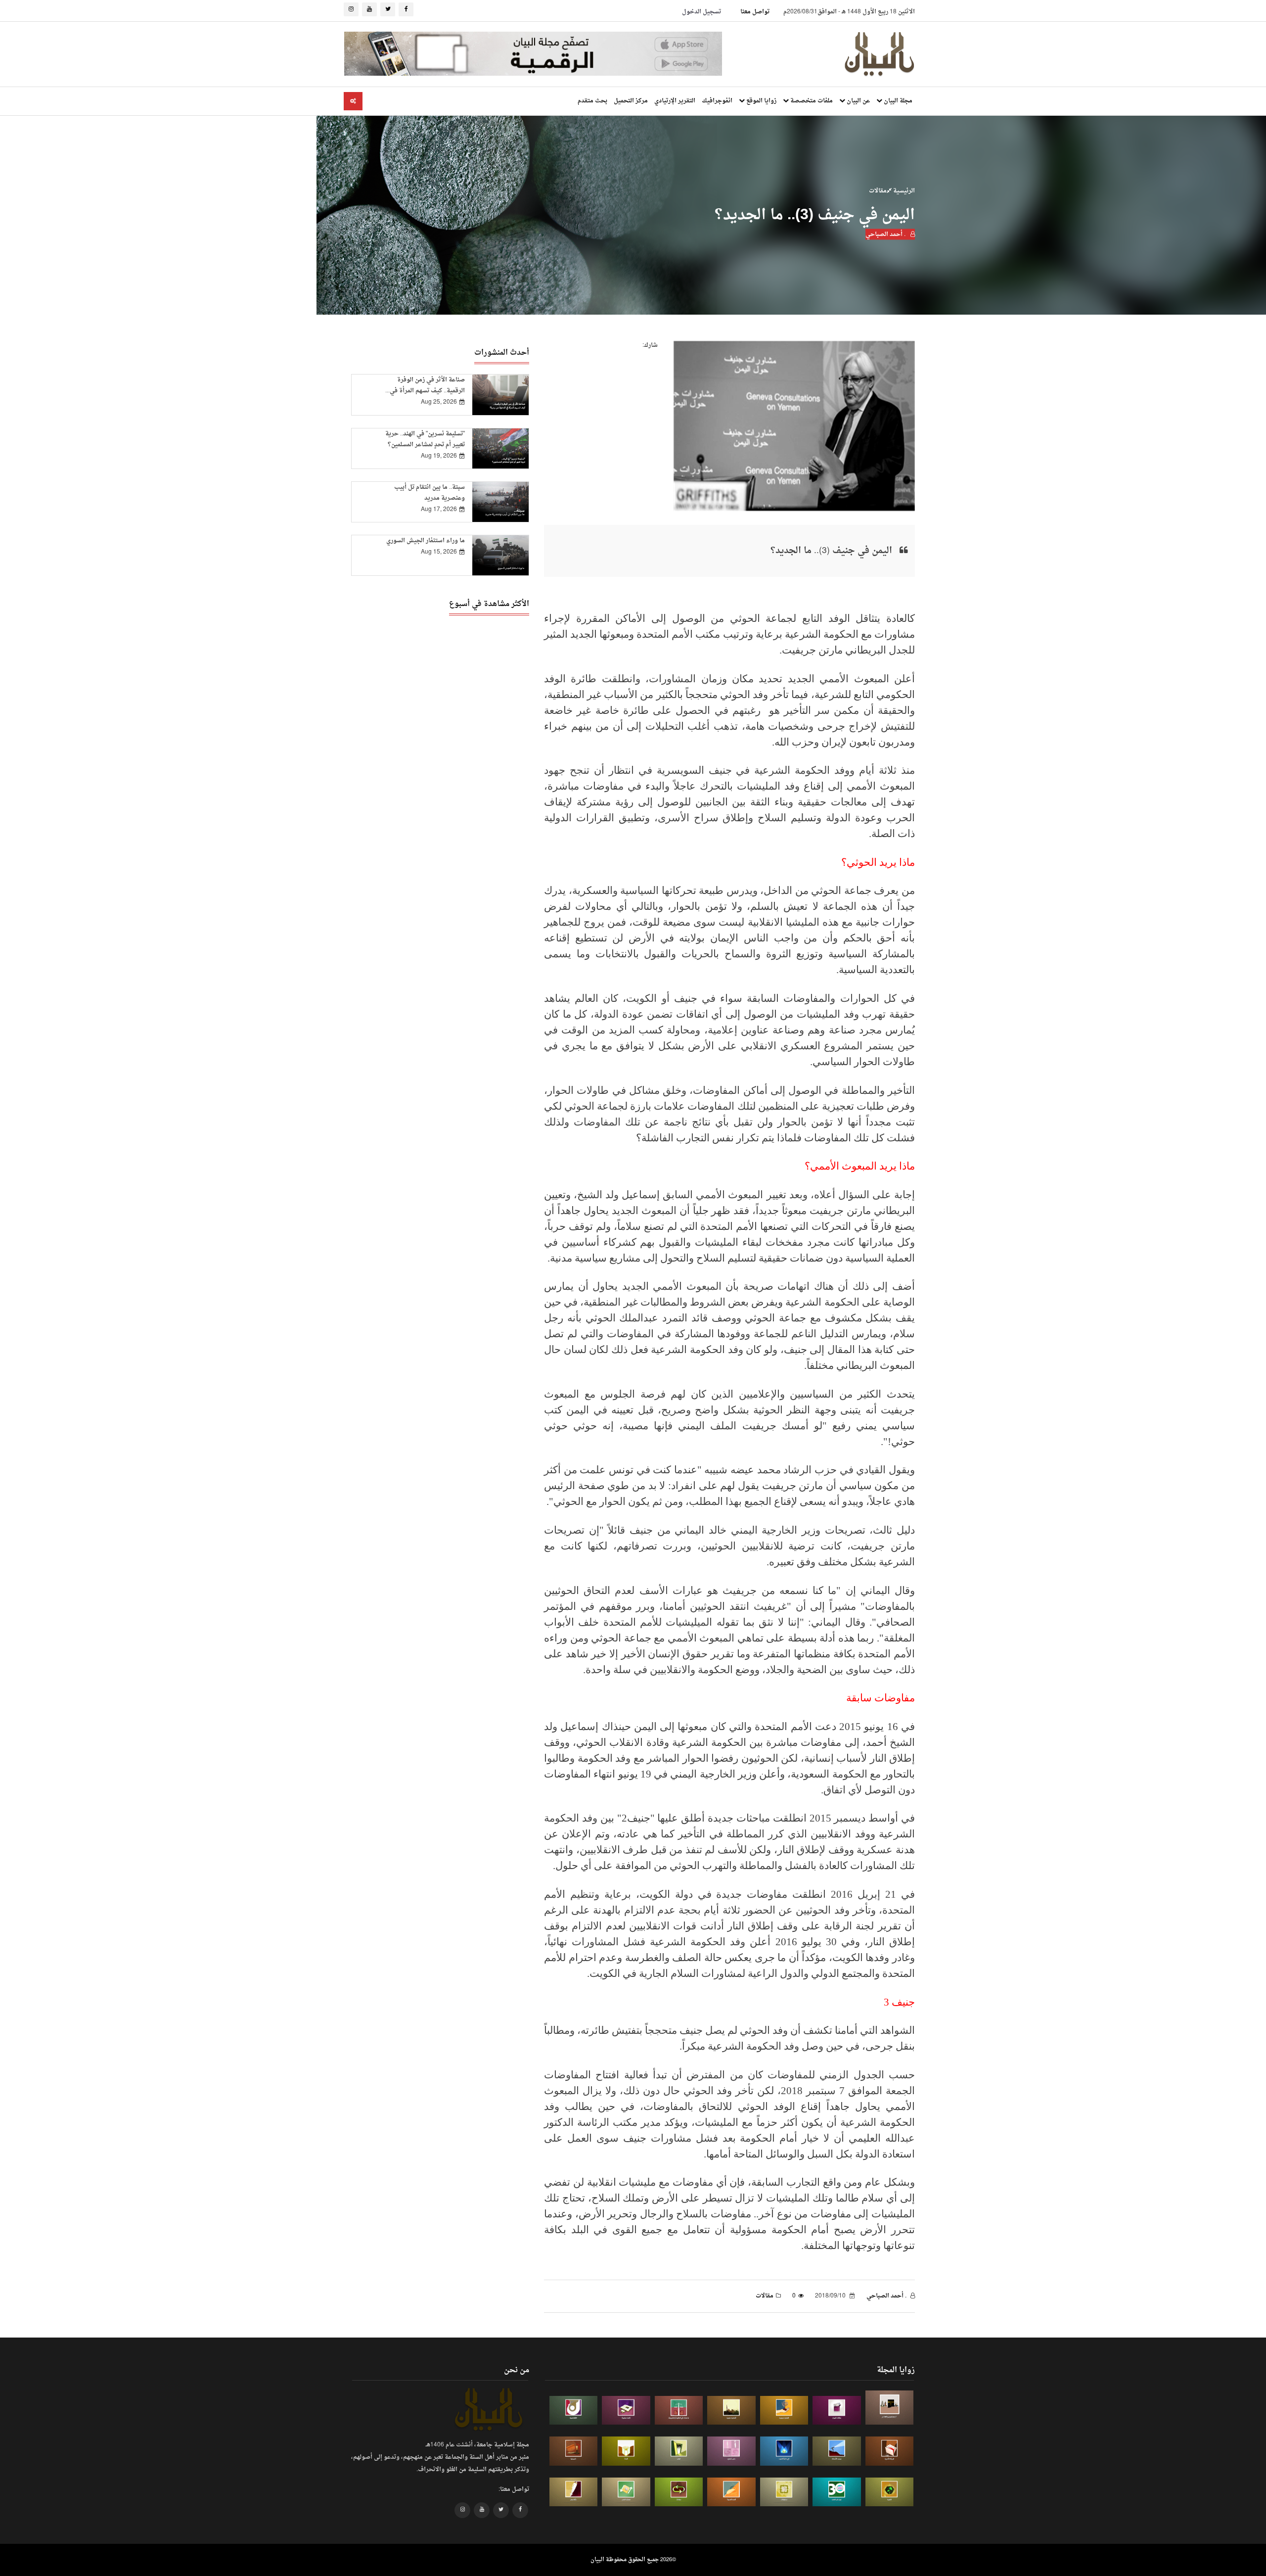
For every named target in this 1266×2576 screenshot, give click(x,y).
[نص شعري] (731, 2451)
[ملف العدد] (837, 2411)
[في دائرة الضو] (784, 2451)
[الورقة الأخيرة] (890, 2451)
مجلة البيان (897, 101)
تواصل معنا (755, 12)
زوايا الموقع (761, 101)
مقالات (878, 191)
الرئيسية (903, 191)
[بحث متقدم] (353, 101)
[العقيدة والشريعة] (679, 2411)
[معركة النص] (626, 2492)
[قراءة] (626, 2451)
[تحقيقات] (784, 2492)
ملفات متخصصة (811, 101)
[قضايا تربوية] (784, 2411)
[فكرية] (890, 2492)
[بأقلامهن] (574, 2492)
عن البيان (858, 101)
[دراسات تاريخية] (574, 2451)
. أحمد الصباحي (886, 234)
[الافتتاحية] (574, 2411)
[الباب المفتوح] (679, 2451)
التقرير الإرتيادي (675, 101)
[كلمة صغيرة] (626, 2411)
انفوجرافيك (717, 101)
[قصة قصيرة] (731, 2492)
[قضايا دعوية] (731, 2411)
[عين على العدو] (837, 2492)
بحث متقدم (592, 101)
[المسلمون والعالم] (890, 2408)
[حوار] (679, 2492)
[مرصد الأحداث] (837, 2451)
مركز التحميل (631, 101)
